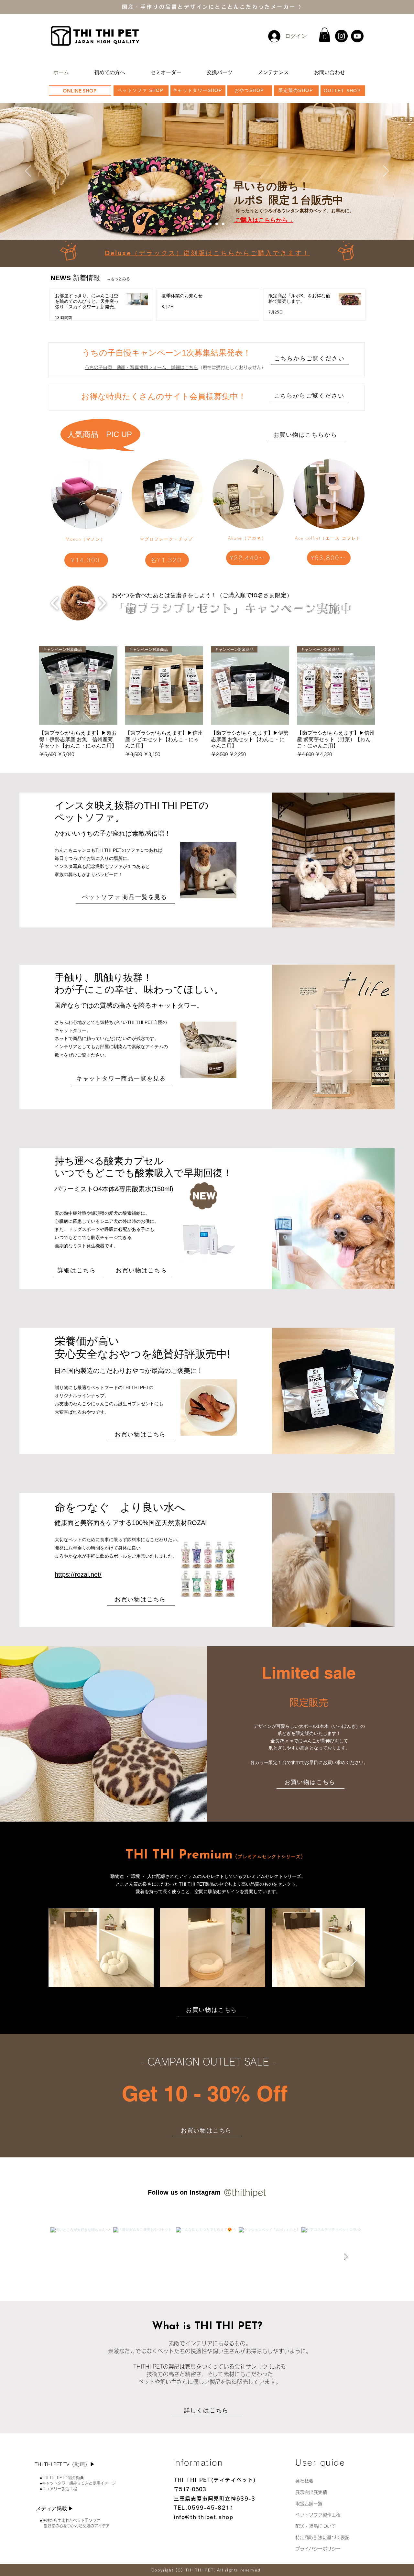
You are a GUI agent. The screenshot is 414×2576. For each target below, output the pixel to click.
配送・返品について (316, 2526)
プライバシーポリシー (320, 2549)
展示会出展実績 (311, 2492)
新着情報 (90, 278)
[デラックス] (217, 224)
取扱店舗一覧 (309, 2504)
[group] (207, 702)
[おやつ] (210, 224)
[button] (325, 35)
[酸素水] (204, 224)
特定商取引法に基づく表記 (322, 2538)
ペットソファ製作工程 (318, 2515)
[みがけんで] (223, 224)
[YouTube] (357, 36)
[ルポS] (197, 224)
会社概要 (304, 2481)
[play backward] (55, 603)
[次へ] (386, 171)
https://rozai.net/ (78, 1574)
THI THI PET (106, 33)
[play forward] (102, 603)
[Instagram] (341, 36)
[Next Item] (354, 1961)
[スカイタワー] (191, 224)
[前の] (28, 171)
